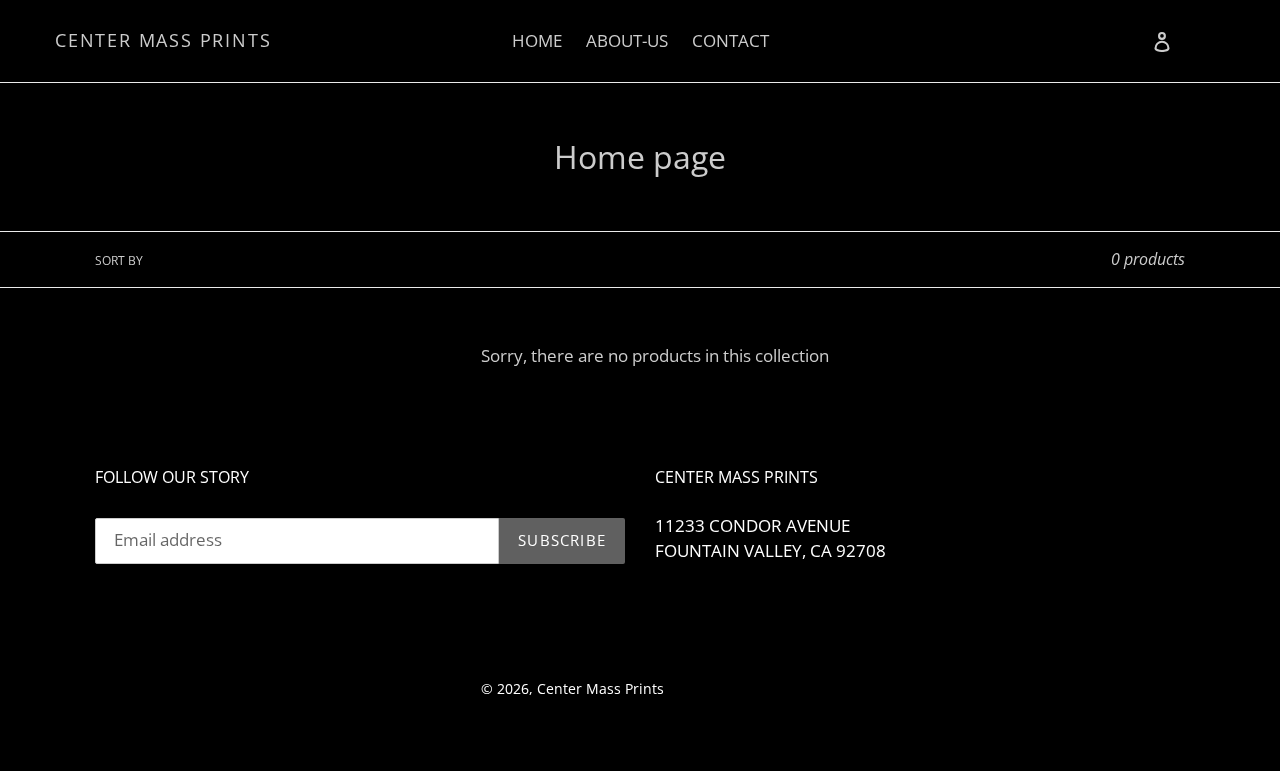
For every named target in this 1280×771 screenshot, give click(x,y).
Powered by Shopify (734, 688)
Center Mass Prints (163, 41)
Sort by (119, 260)
